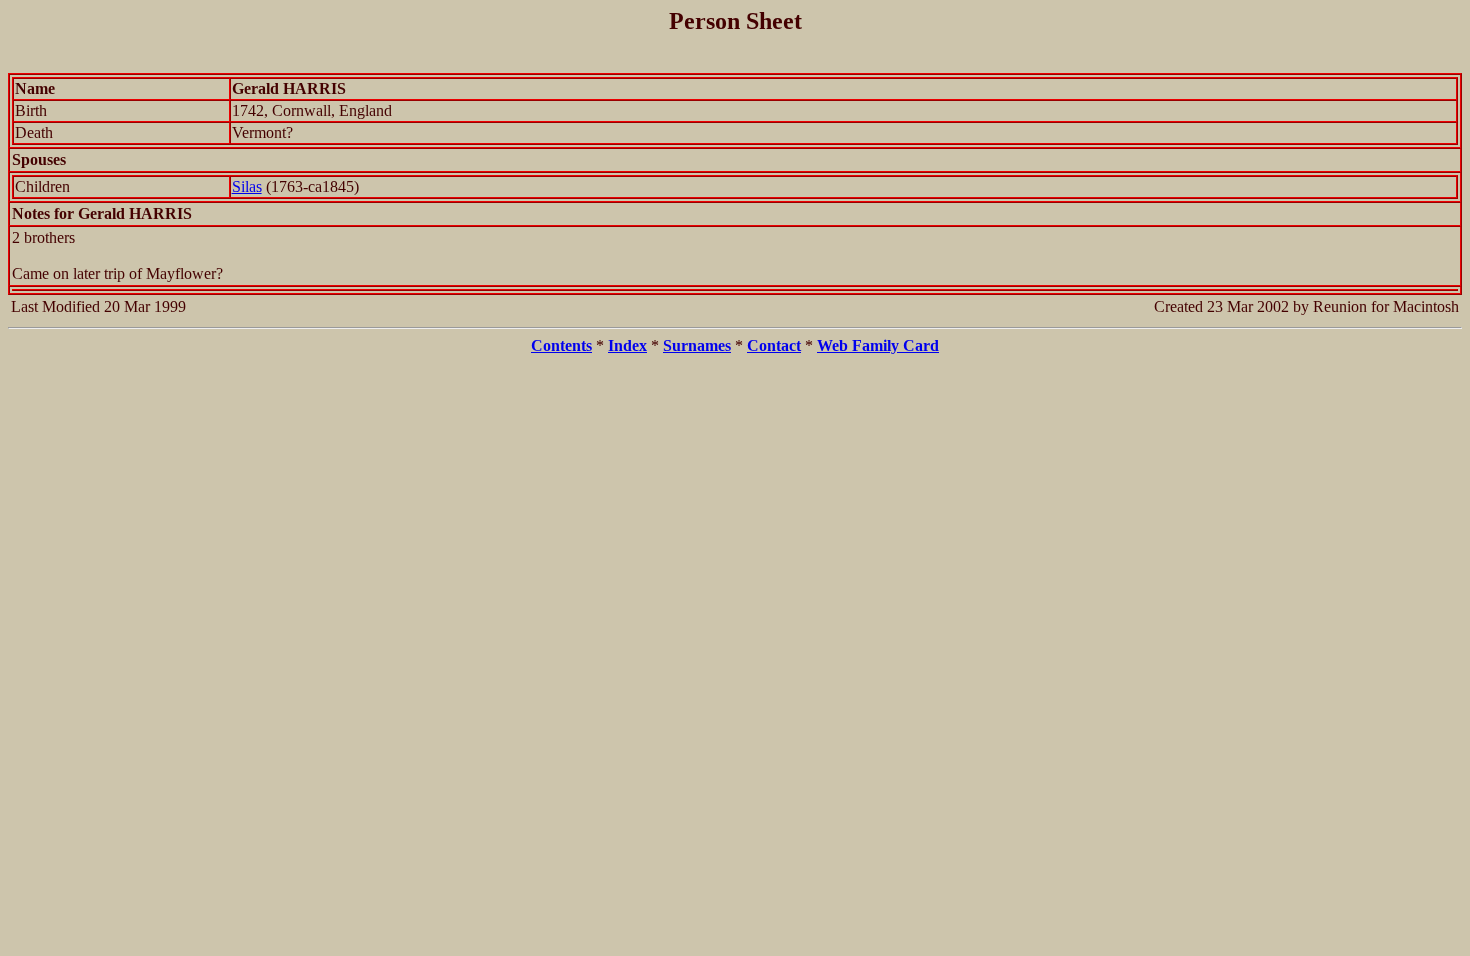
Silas (247, 186)
